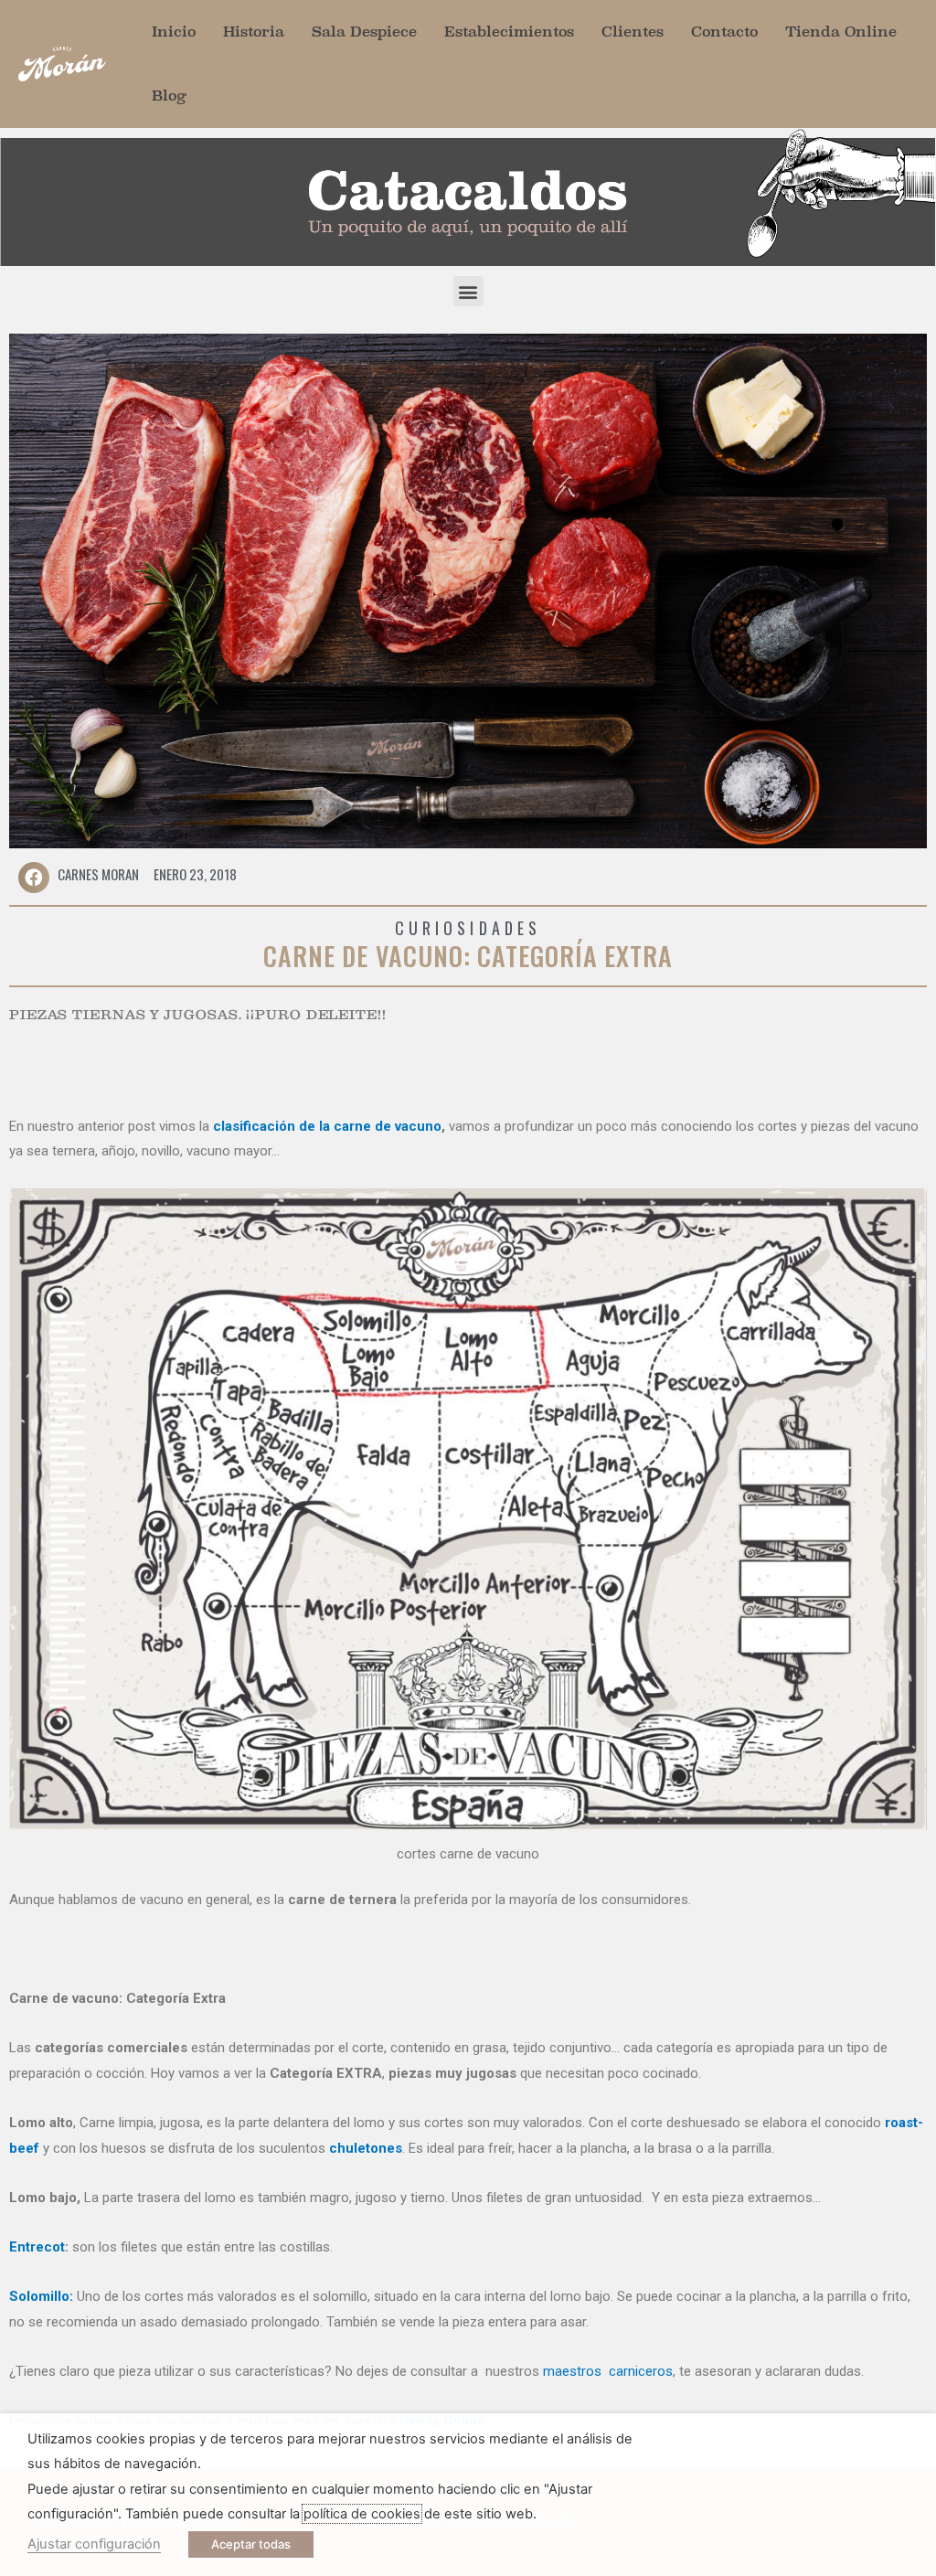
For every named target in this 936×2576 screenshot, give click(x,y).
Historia (254, 32)
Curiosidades (468, 928)
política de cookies (362, 2514)
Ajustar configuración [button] (94, 2544)
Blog (169, 96)
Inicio (174, 32)
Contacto (724, 32)
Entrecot (37, 2247)
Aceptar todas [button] (251, 2544)
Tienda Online (841, 32)
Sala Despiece (364, 32)
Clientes (633, 32)
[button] (468, 291)
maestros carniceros (608, 2371)
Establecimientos (509, 32)
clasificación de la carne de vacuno (327, 1126)
